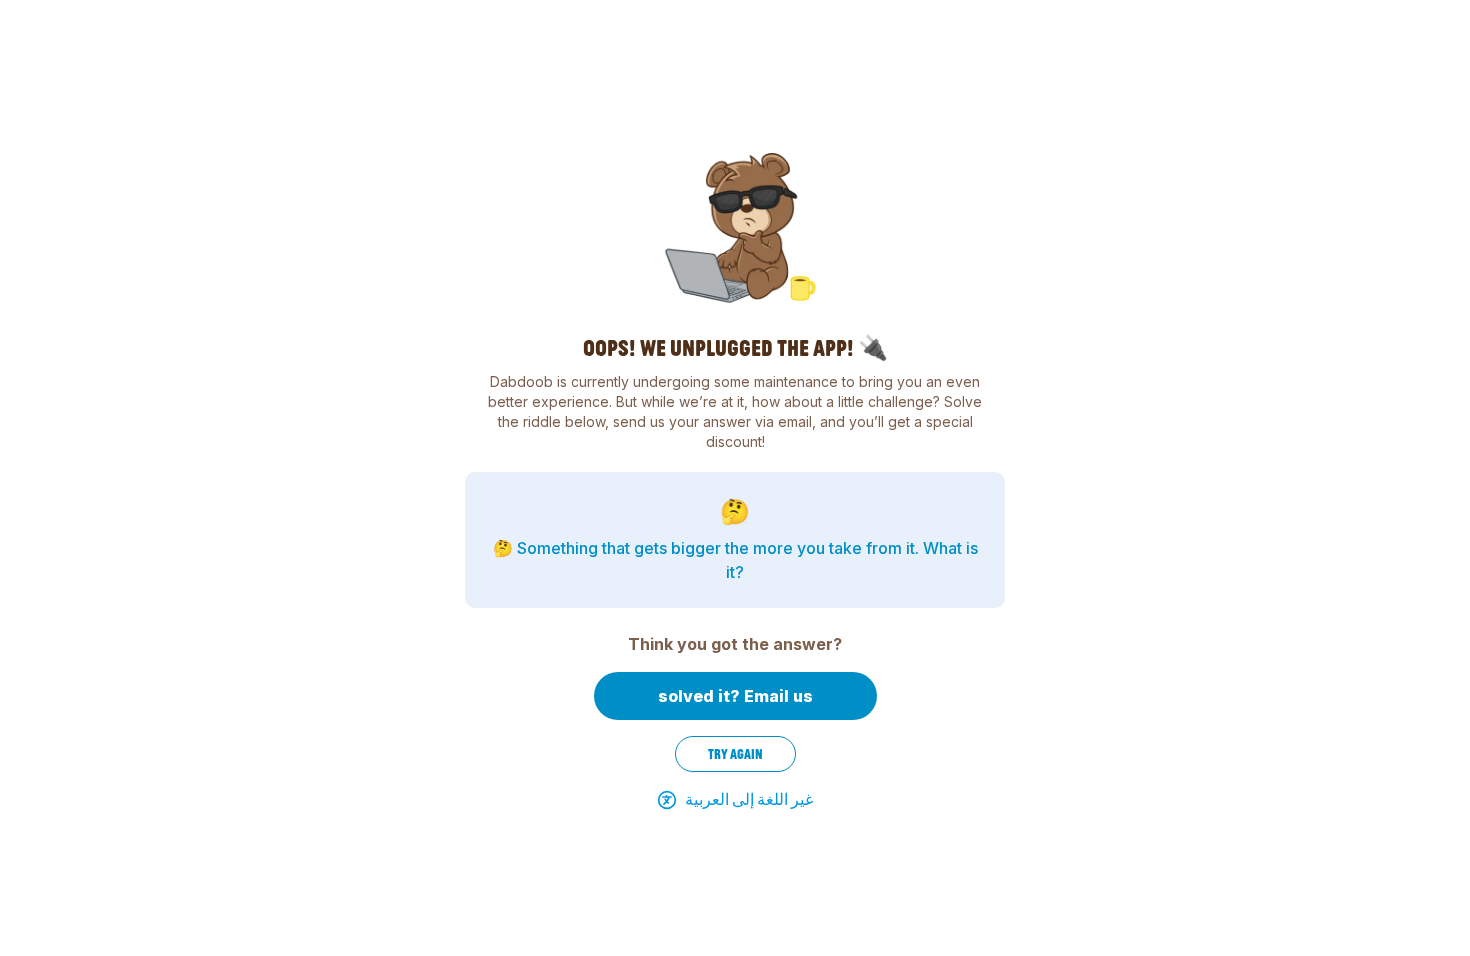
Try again (735, 754)
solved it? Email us (735, 696)
